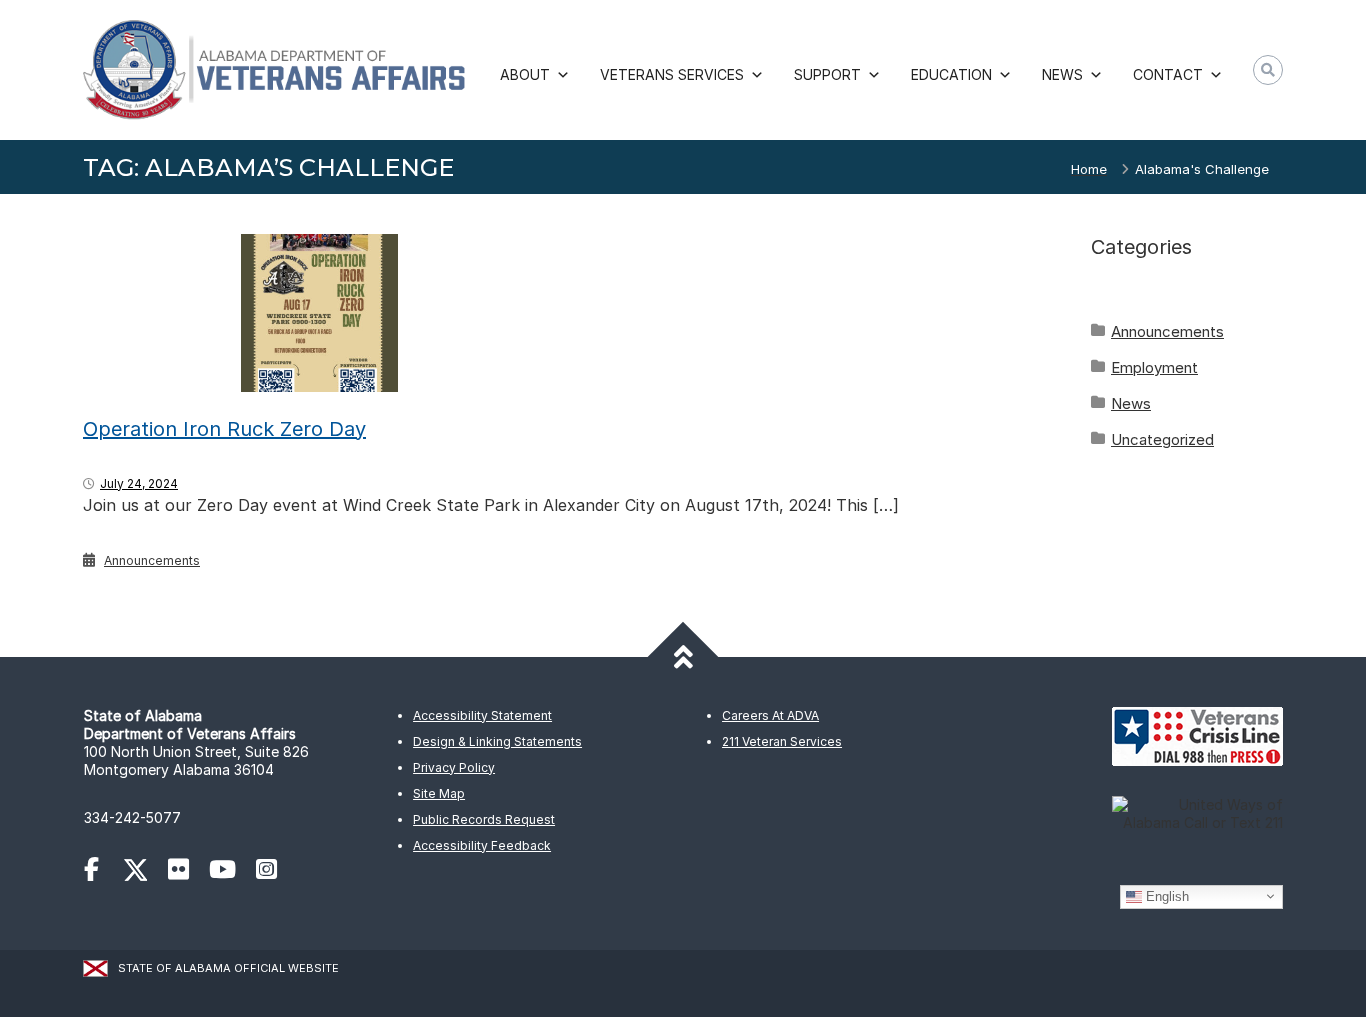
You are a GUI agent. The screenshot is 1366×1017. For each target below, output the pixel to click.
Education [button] (951, 74)
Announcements (152, 560)
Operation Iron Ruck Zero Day (224, 429)
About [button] (525, 74)
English (1165, 895)
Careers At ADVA (770, 715)
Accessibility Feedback (482, 845)
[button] (1268, 70)
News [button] (1062, 74)
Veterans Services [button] (672, 74)
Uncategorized (1162, 439)
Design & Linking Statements (497, 741)
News (1131, 403)
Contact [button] (1168, 74)
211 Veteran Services (782, 741)
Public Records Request (484, 819)
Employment (1154, 367)
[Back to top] (683, 656)
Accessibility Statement (482, 715)
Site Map (439, 793)
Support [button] (827, 74)
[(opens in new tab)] (101, 872)
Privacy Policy (454, 767)
